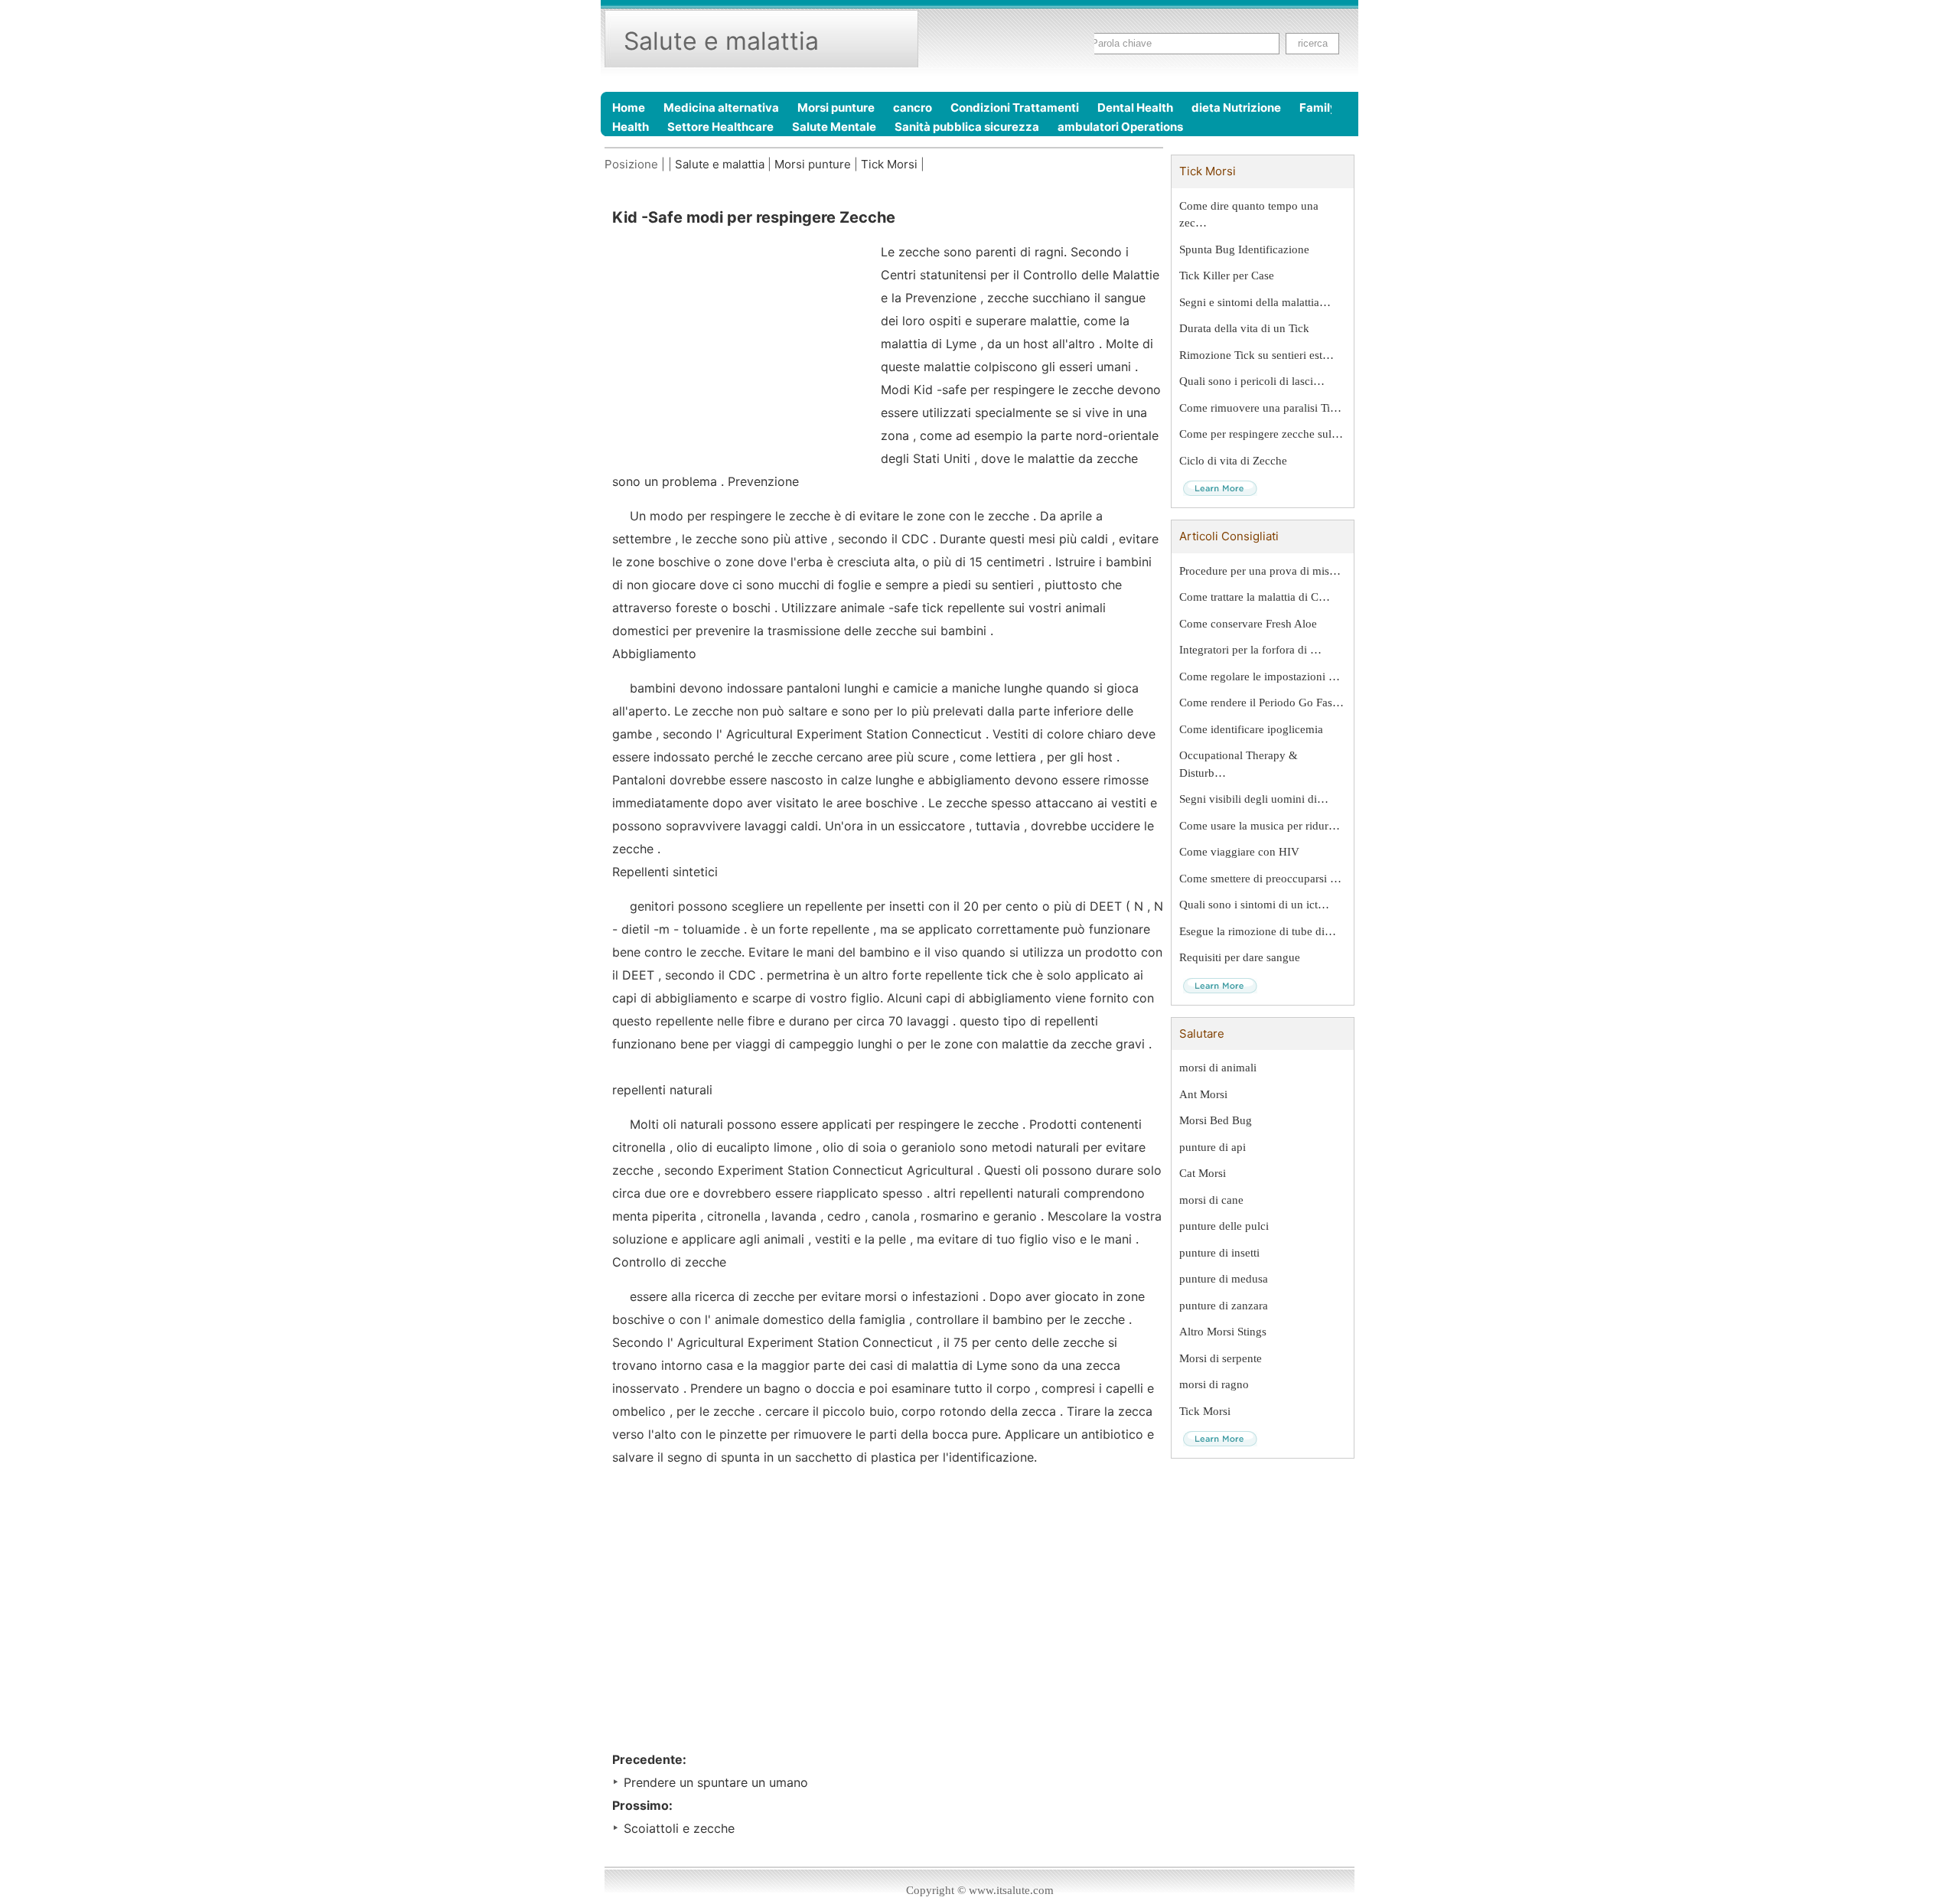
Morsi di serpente (1221, 1358)
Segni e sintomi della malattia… (1255, 302)
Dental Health (1135, 108)
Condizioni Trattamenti (1015, 108)
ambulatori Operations (1120, 127)
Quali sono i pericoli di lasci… (1252, 381)
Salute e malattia (720, 164)
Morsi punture (836, 108)
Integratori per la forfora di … (1250, 650)
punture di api (1213, 1147)
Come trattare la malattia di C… (1255, 597)
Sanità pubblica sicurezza (967, 127)
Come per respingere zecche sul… (1261, 434)
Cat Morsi (1203, 1173)
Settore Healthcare (720, 127)
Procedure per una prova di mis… (1260, 571)
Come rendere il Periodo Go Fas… (1261, 703)
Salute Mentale (834, 127)
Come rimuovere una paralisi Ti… (1260, 408)
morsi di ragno (1214, 1384)
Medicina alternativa (721, 108)
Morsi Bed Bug (1216, 1120)
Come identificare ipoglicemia (1251, 729)
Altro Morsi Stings (1223, 1332)
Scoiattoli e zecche (679, 1828)
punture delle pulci (1224, 1226)
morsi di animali (1218, 1068)
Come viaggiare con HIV (1239, 852)
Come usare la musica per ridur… (1260, 826)
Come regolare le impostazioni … (1260, 677)
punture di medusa (1224, 1279)
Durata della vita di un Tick (1244, 328)
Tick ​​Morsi (889, 164)
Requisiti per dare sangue (1240, 957)
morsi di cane (1211, 1200)
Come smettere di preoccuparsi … (1260, 879)
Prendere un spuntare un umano (716, 1782)
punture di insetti (1219, 1253)
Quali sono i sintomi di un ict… (1254, 905)
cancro (913, 108)
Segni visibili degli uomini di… (1254, 799)
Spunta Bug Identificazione (1244, 249)
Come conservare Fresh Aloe (1248, 624)
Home (629, 108)
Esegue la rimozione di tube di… (1258, 931)
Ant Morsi (1203, 1094)
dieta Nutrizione (1236, 108)
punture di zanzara (1224, 1306)
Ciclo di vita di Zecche (1233, 461)
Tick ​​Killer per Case (1227, 275)
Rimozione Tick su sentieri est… (1257, 355)
